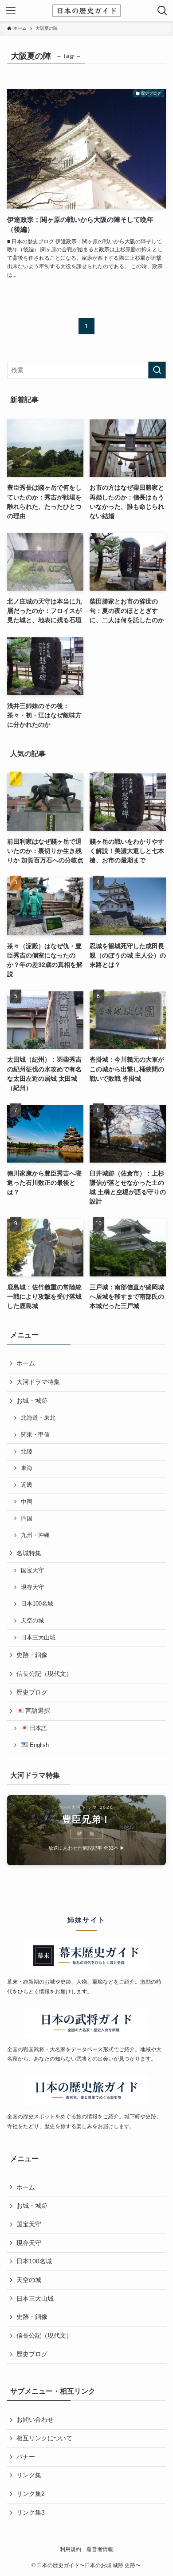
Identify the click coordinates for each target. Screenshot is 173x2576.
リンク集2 (31, 2494)
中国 (27, 1502)
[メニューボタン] (11, 11)
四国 (27, 1518)
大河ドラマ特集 (38, 1382)
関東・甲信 (35, 1435)
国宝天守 (32, 1570)
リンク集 (29, 2475)
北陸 (27, 1452)
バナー (26, 2457)
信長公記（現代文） (44, 1674)
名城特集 (29, 1553)
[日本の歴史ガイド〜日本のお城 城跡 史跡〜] (86, 11)
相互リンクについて (44, 2438)
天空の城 (32, 1621)
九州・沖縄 (35, 1535)
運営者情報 (100, 2549)
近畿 (27, 1485)
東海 (27, 1468)
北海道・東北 (38, 1418)
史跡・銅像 (32, 1655)
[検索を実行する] (157, 370)
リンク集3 (31, 2512)
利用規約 (71, 2549)
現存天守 (32, 1587)
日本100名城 (37, 1604)
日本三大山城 (38, 1638)
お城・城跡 (32, 1401)
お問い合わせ (35, 2419)
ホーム (26, 1363)
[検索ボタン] (162, 11)
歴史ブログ (32, 1692)
